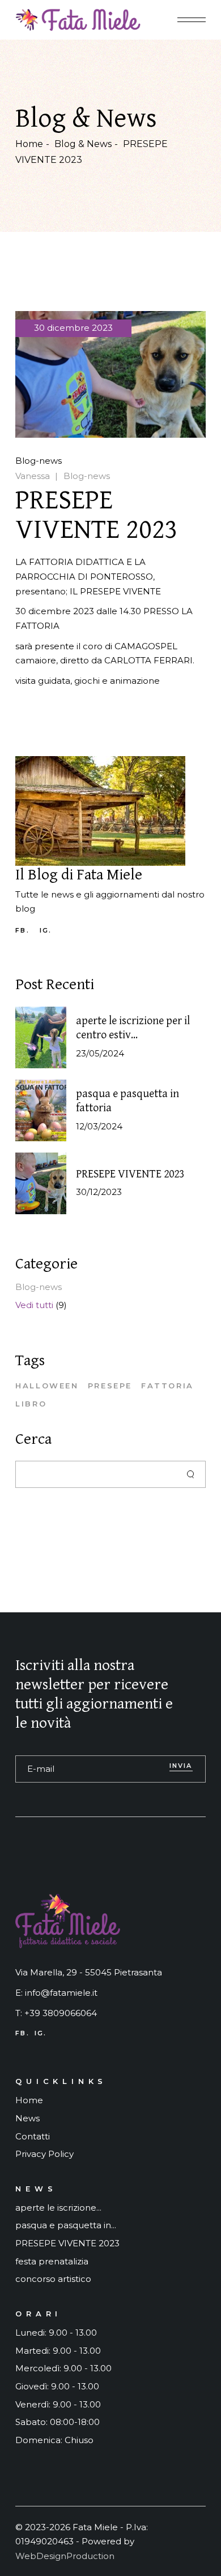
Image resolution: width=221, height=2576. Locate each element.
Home (29, 2100)
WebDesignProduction (65, 2556)
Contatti (33, 2136)
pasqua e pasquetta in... (66, 2225)
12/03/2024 (99, 1126)
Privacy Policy (44, 2154)
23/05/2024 (100, 1053)
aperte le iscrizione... (58, 2208)
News (27, 2118)
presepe (110, 1386)
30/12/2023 (99, 1192)
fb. (22, 931)
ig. (46, 931)
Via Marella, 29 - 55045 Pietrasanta (89, 1972)
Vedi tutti (34, 1305)
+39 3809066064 (61, 2013)
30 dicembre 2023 (73, 328)
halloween (47, 1386)
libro (31, 1404)
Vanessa (33, 476)
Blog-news (39, 461)
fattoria (167, 1386)
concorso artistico (53, 2279)
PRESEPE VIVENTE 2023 (130, 1174)
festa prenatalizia (52, 2261)
